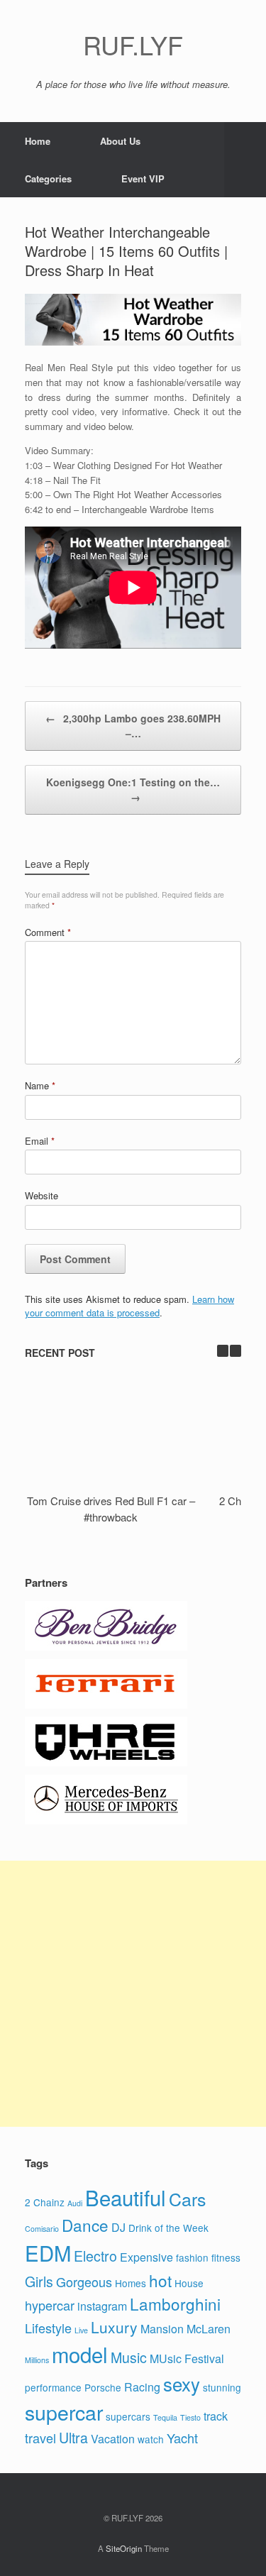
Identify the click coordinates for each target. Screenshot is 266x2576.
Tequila (165, 2417)
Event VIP (143, 178)
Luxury (114, 2327)
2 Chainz (45, 2202)
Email (40, 1141)
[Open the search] (245, 160)
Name (40, 1085)
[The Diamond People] (106, 1647)
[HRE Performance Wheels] (106, 1762)
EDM (48, 2252)
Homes (131, 2283)
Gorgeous (84, 2281)
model (80, 2354)
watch (151, 2439)
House (189, 2283)
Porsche (103, 2387)
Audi (75, 2203)
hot (160, 2280)
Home (38, 141)
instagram (102, 2306)
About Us (120, 141)
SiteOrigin (124, 2548)
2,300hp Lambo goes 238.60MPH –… (133, 726)
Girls (39, 2281)
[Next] (235, 1351)
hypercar (50, 2305)
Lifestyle (48, 2328)
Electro (95, 2256)
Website (41, 1195)
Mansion (162, 2329)
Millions (37, 2360)
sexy (182, 2383)
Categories (48, 178)
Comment (48, 932)
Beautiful (126, 2197)
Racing (142, 2387)
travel (40, 2438)
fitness (226, 2257)
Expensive (146, 2257)
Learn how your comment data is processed (129, 1306)
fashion (192, 2257)
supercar (64, 2412)
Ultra (73, 2438)
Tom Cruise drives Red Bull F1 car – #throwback (111, 1509)
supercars (128, 2416)
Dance (85, 2225)
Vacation (113, 2439)
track (216, 2416)
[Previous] (223, 1351)
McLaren (209, 2329)
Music (129, 2357)
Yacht (182, 2438)
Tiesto (190, 2417)
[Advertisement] (133, 1994)
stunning (222, 2387)
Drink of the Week (168, 2228)
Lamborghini (175, 2303)
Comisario (42, 2229)
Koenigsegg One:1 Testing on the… (133, 789)
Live (81, 2330)
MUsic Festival (187, 2358)
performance (53, 2387)
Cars (187, 2198)
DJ (118, 2227)
